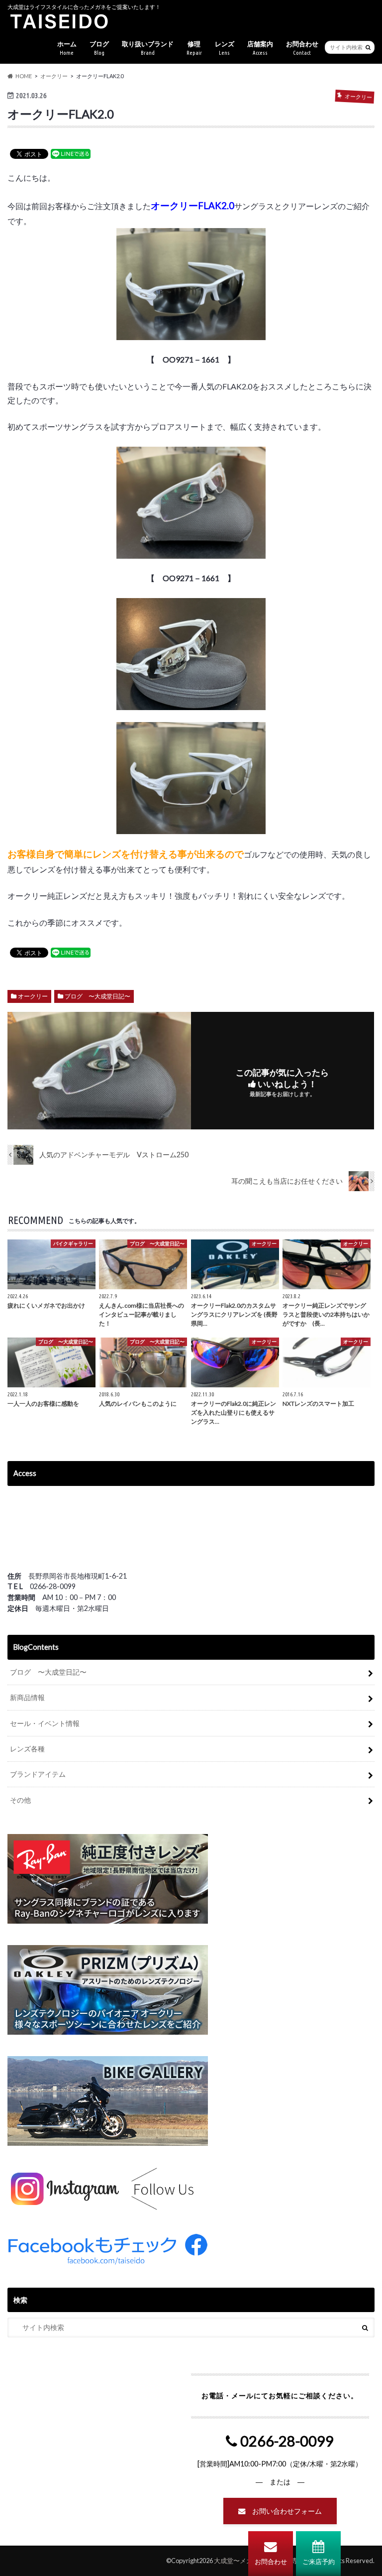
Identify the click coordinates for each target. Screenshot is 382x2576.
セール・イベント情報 (45, 1723)
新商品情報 (27, 1697)
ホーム (67, 48)
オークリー (33, 996)
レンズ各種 (27, 1749)
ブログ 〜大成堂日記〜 (97, 996)
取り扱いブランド (148, 48)
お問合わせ (271, 2562)
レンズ (225, 48)
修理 (194, 48)
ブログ (99, 48)
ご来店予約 (319, 2562)
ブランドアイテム (38, 1774)
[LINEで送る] (71, 153)
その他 (20, 1800)
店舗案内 (260, 48)
